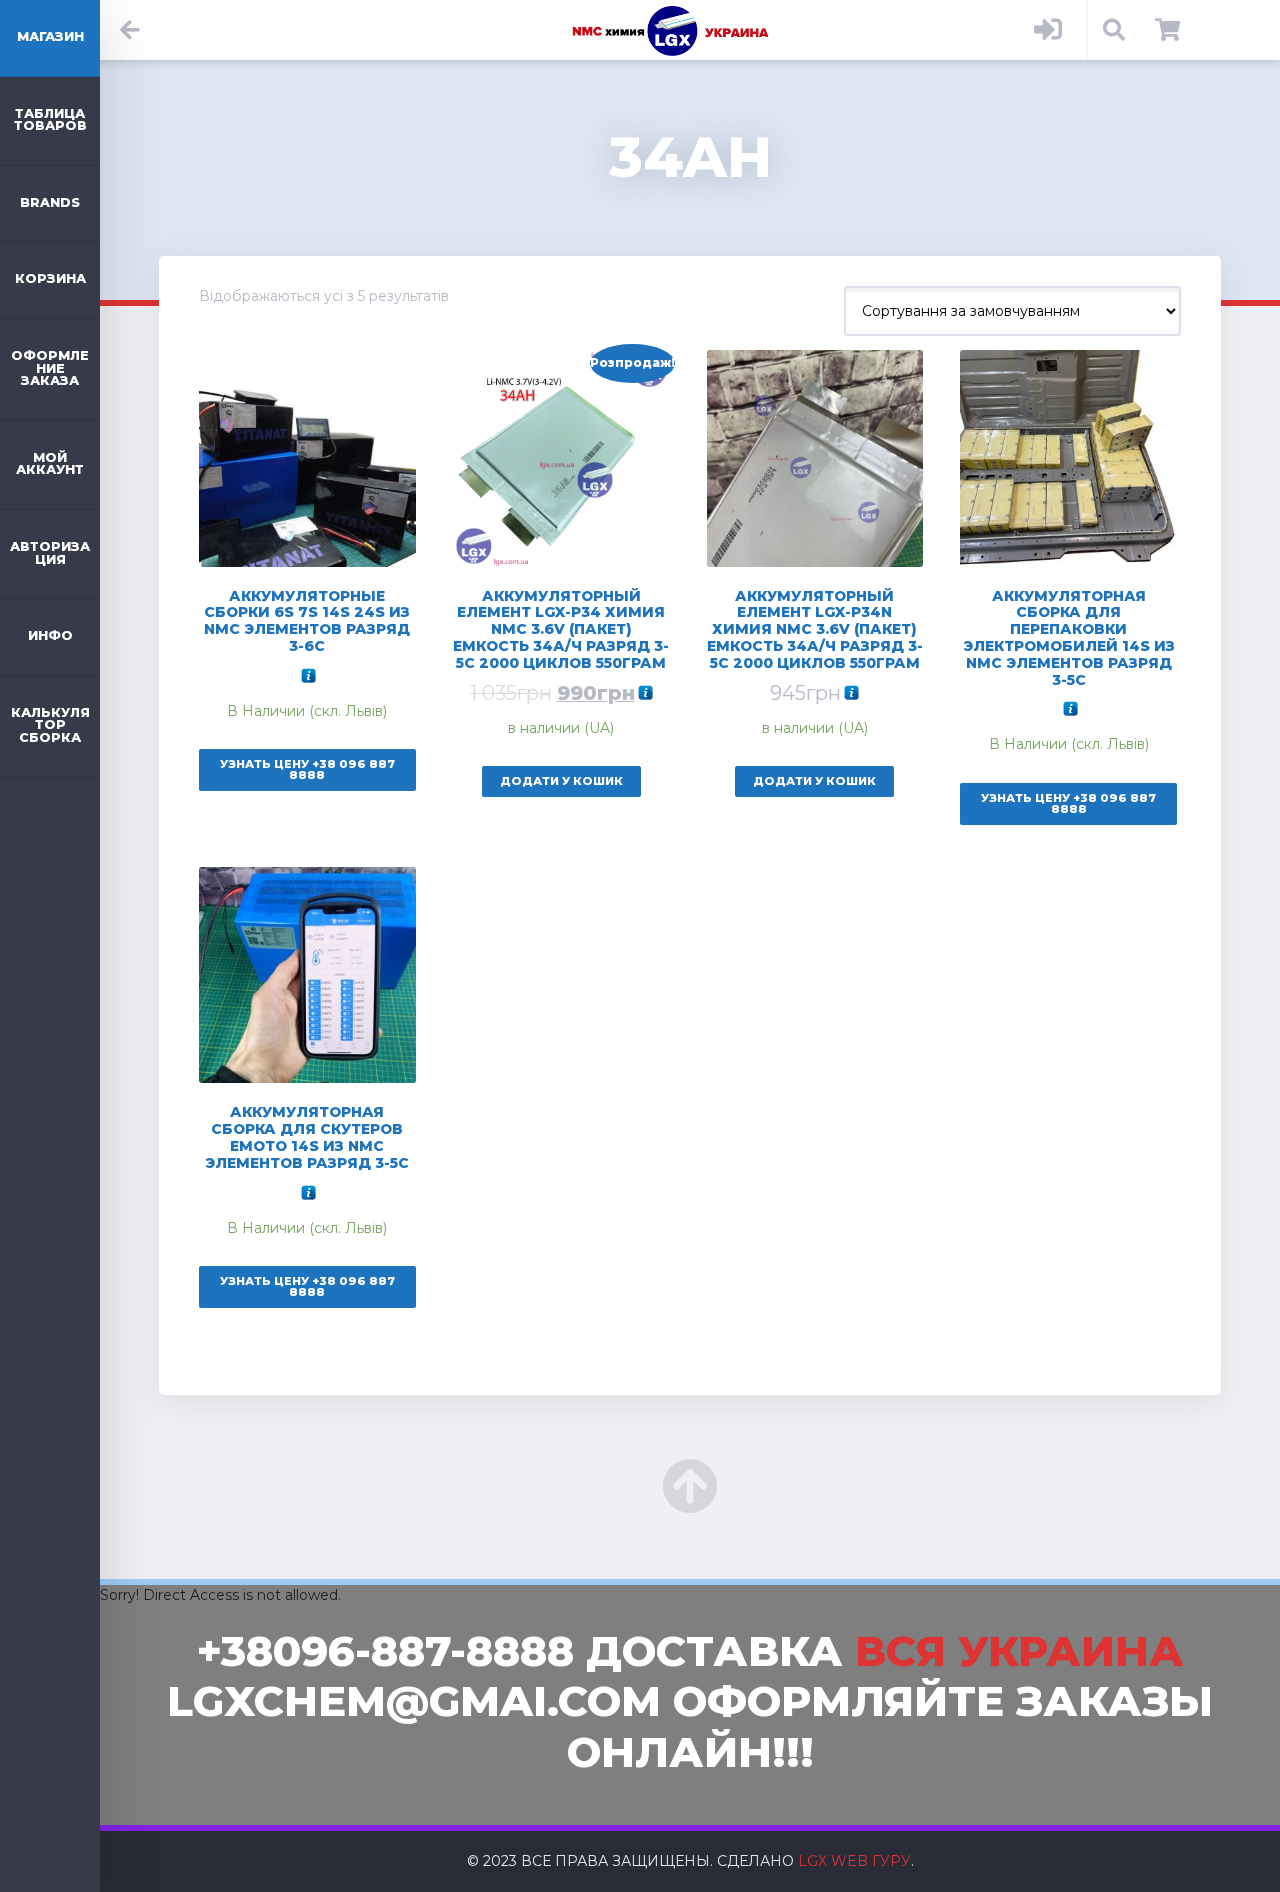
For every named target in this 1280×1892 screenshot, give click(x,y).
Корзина (50, 278)
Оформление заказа (50, 368)
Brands (50, 202)
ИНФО (50, 635)
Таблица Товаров (50, 120)
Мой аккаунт (50, 464)
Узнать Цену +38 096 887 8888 (307, 769)
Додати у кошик (561, 781)
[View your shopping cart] (1167, 30)
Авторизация (50, 553)
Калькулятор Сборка (50, 725)
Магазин (50, 36)
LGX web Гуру (854, 1861)
